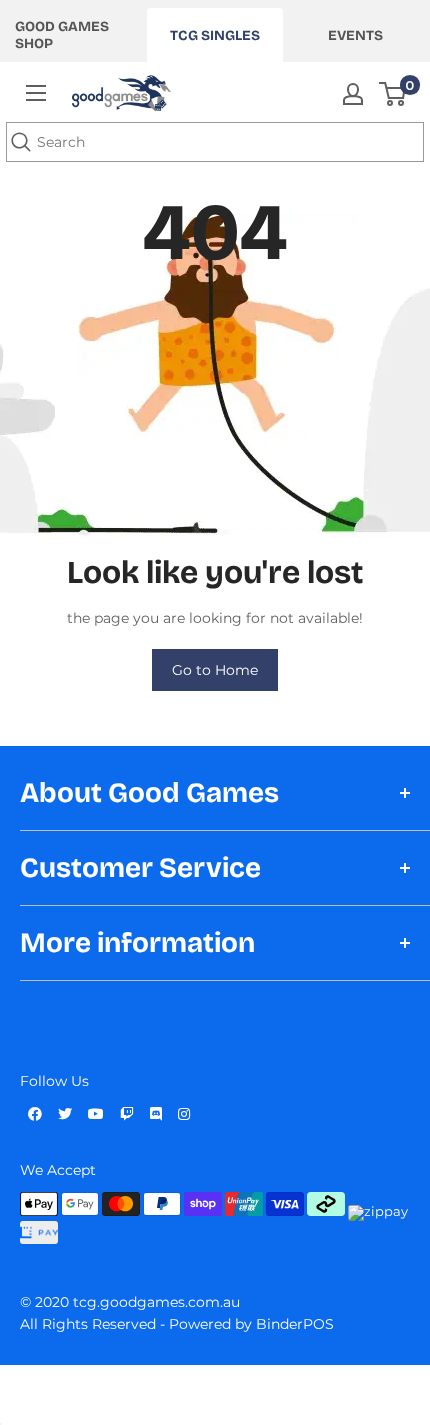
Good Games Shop (62, 35)
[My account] (353, 94)
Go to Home (215, 670)
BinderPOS (295, 1324)
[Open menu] (36, 93)
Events (355, 35)
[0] (393, 94)
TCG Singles (215, 35)
